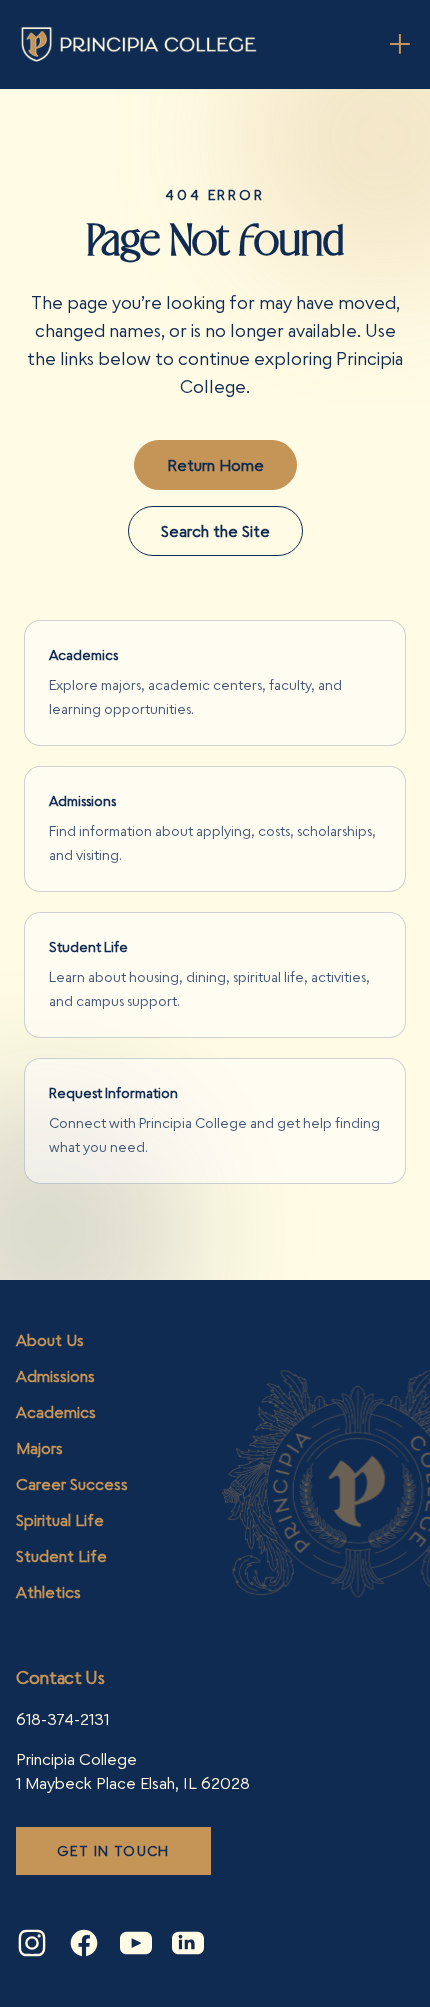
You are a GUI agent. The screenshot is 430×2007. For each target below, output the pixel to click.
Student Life (61, 1556)
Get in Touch (113, 1850)
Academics (56, 1412)
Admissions (55, 1376)
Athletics (48, 1592)
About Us (50, 1340)
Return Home (215, 465)
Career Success (72, 1484)
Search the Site (215, 531)
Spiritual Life (60, 1520)
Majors (39, 1448)
